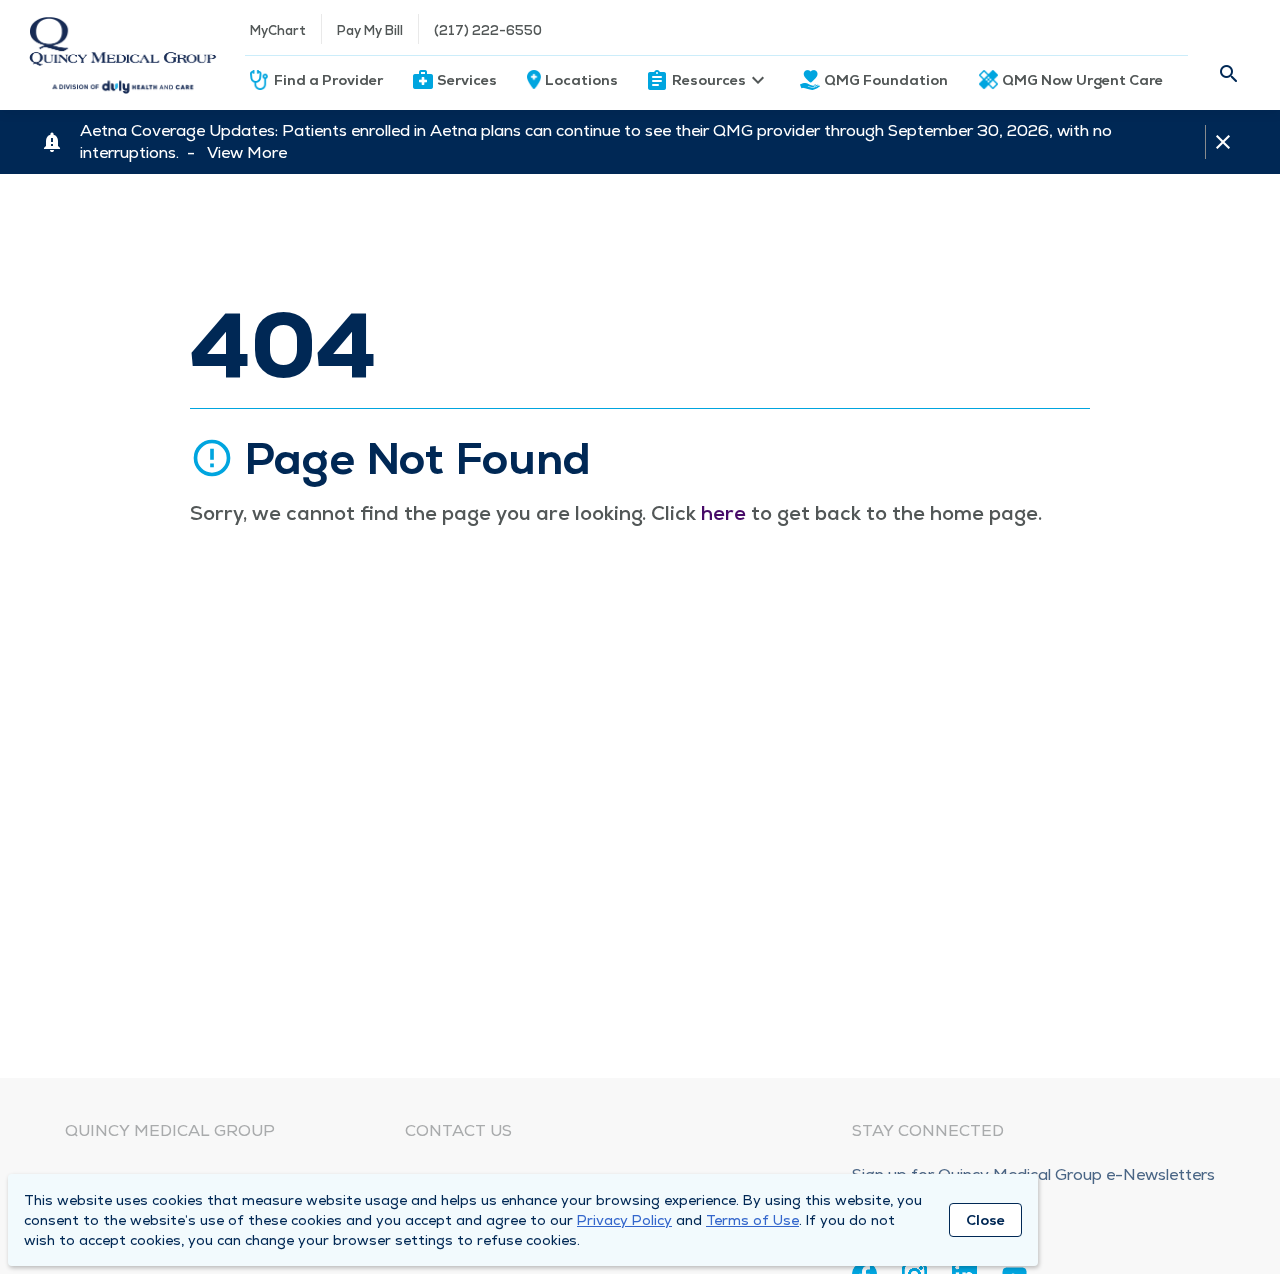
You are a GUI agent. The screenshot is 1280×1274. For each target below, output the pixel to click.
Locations (581, 80)
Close (985, 1220)
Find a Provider (328, 80)
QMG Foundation (886, 80)
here (723, 513)
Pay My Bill (370, 30)
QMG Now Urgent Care (1082, 80)
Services (467, 80)
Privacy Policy (624, 1220)
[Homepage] (122, 55)
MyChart (278, 30)
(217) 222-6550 (488, 30)
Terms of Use (752, 1220)
